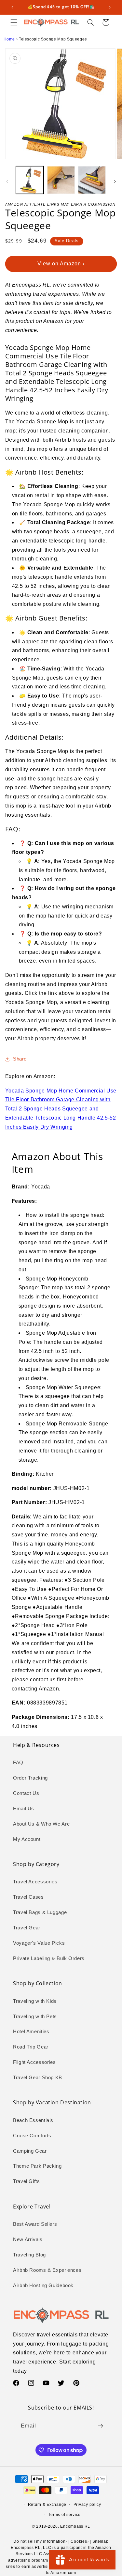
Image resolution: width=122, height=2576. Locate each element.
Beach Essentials (33, 2120)
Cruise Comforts (32, 2136)
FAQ (18, 1763)
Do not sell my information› (40, 2541)
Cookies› (80, 2541)
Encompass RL (75, 2526)
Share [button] (20, 1059)
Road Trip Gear (31, 2047)
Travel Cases (28, 1897)
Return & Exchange (47, 2505)
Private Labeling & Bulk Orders (49, 1958)
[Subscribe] (101, 2426)
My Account (27, 1839)
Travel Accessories (35, 1882)
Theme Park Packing (37, 2166)
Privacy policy (87, 2505)
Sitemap (101, 2541)
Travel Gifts (27, 2181)
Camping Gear (30, 2151)
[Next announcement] (110, 7)
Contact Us (26, 1793)
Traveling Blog (29, 2255)
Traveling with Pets (35, 2017)
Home (9, 39)
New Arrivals (28, 2239)
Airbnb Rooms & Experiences (47, 2270)
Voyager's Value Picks (39, 1943)
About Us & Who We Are (41, 1824)
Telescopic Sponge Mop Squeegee (53, 39)
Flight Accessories (34, 2062)
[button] (14, 22)
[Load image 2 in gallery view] (61, 180)
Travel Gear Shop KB (38, 2078)
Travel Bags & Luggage (40, 1912)
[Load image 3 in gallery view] (92, 180)
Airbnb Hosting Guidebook (43, 2285)
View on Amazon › (61, 264)
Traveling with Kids (35, 2001)
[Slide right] (115, 181)
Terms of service (64, 2515)
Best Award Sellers (35, 2224)
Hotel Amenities (31, 2032)
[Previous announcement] (12, 7)
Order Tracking (30, 1778)
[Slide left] (7, 181)
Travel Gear (27, 1928)
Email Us (24, 1809)
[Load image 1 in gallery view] (30, 180)
